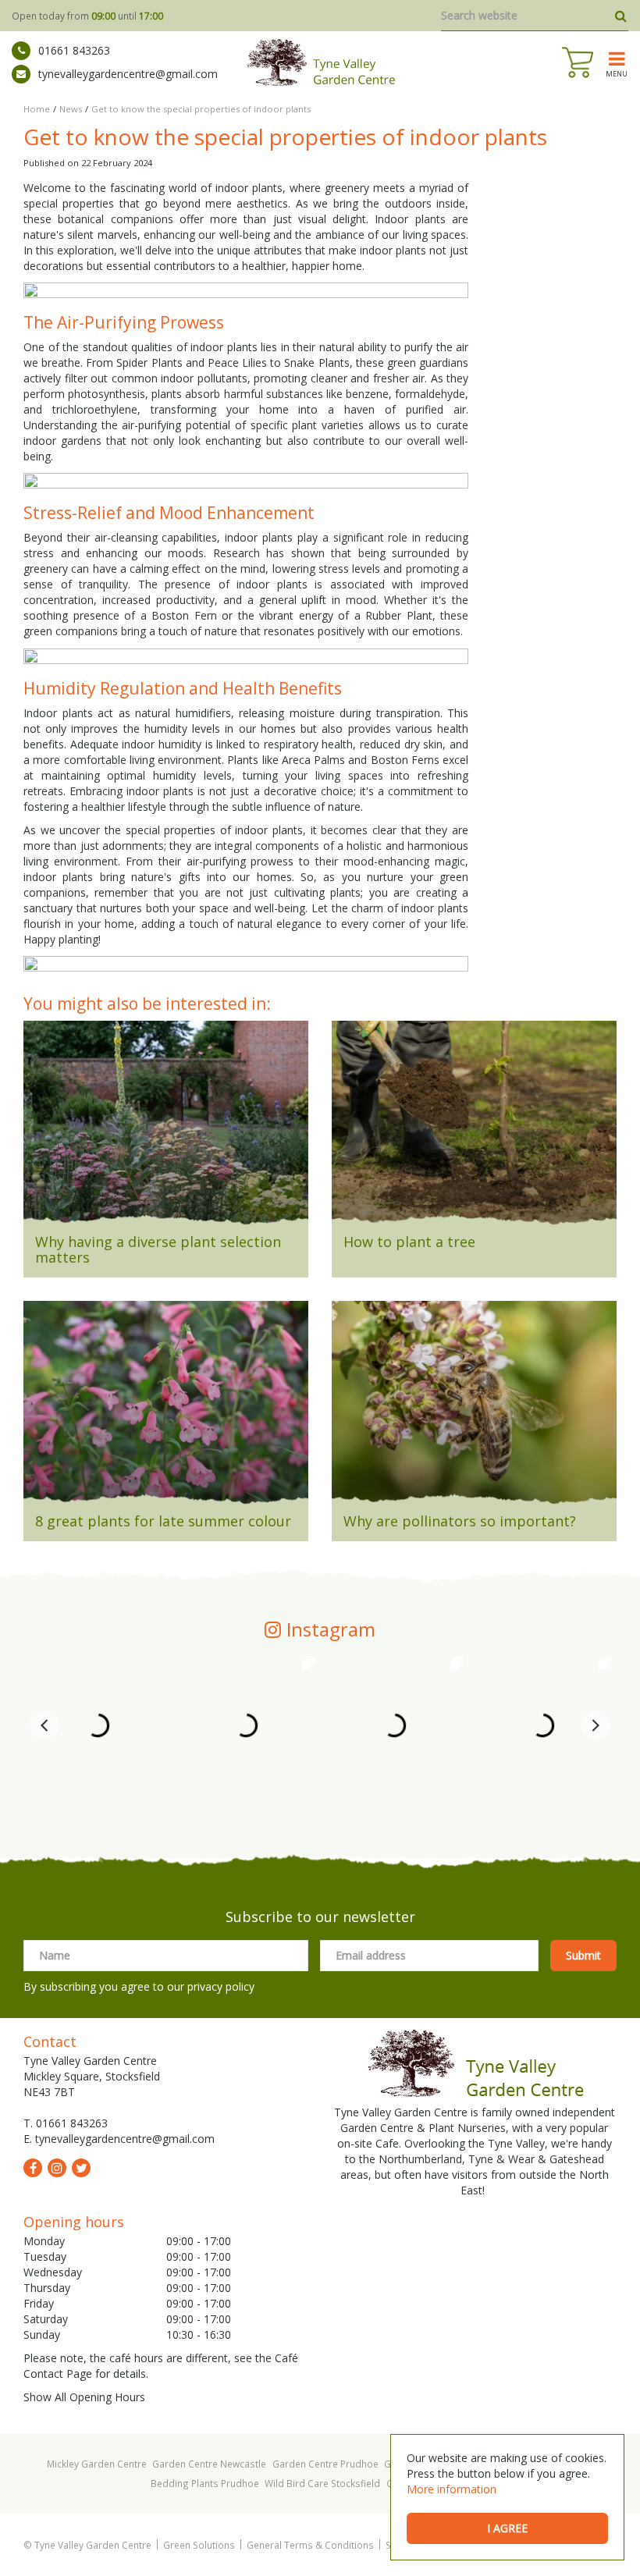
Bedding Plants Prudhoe (205, 2483)
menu (617, 73)
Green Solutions (199, 2545)
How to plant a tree (409, 1242)
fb (33, 2168)
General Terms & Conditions (310, 2545)
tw (81, 2168)
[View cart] (578, 62)
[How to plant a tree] (474, 1128)
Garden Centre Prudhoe (325, 2464)
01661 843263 (74, 50)
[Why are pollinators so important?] (474, 1408)
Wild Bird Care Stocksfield (322, 2483)
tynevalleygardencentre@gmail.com (128, 74)
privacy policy (221, 1986)
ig (57, 2168)
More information (452, 2489)
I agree (507, 2528)
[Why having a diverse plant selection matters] (166, 1128)
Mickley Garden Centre (97, 2464)
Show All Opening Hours (84, 2397)
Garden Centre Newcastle (209, 2464)
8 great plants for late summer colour (163, 1521)
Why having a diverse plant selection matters (158, 1249)
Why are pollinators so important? (460, 1521)
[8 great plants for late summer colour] (166, 1408)
